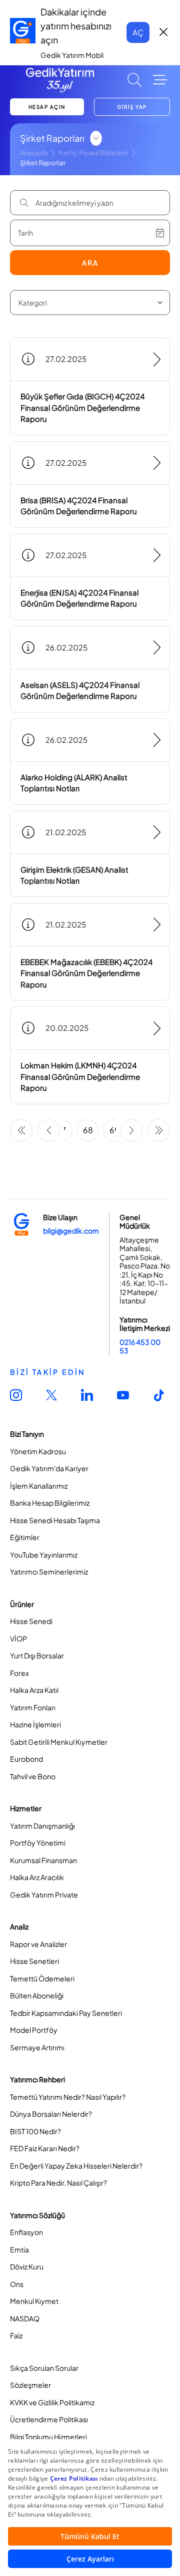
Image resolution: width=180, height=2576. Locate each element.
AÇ (138, 32)
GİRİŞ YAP (132, 107)
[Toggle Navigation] (160, 80)
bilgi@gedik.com (71, 1231)
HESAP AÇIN (47, 107)
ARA (90, 263)
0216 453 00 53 (140, 1346)
